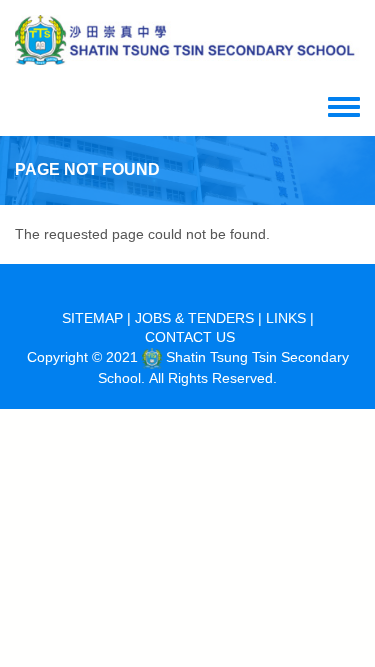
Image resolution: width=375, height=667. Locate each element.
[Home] (187, 40)
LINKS (286, 318)
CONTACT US (190, 337)
